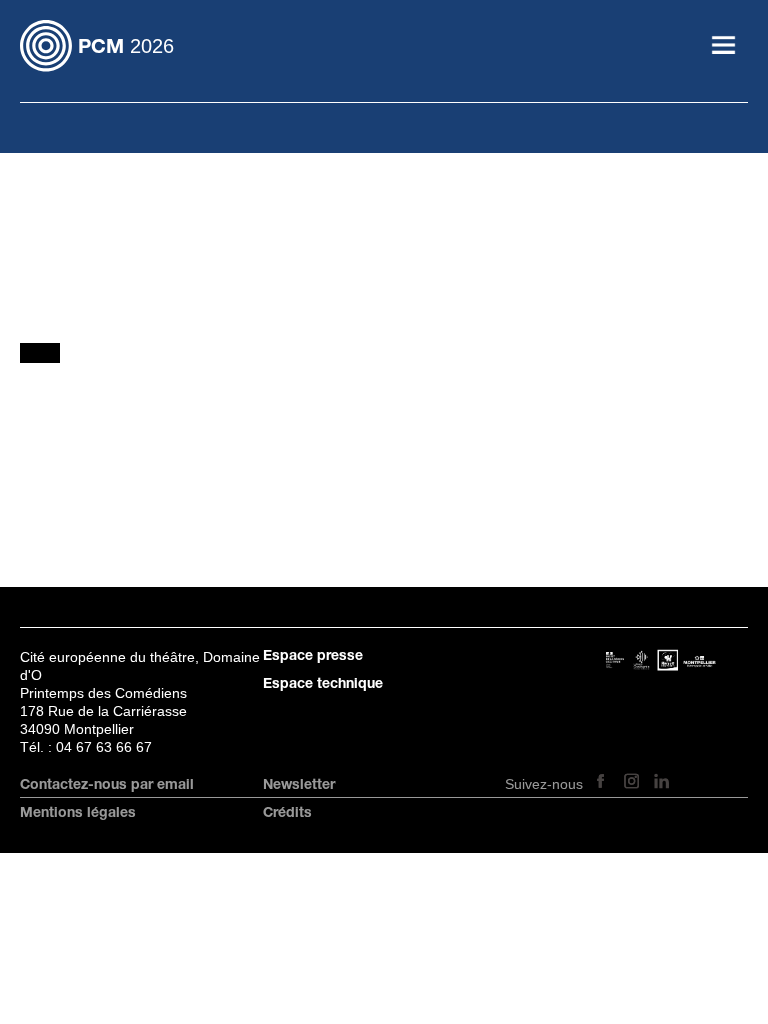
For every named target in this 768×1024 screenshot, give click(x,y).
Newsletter (299, 786)
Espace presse (313, 657)
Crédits (287, 814)
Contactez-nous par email (107, 786)
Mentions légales (78, 814)
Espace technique (323, 685)
